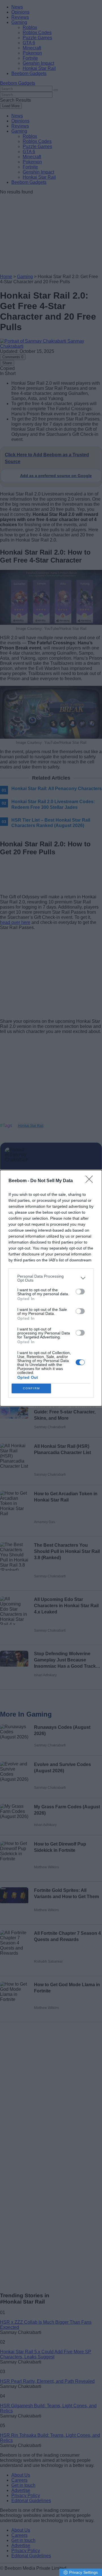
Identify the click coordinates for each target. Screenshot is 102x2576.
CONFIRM (31, 1388)
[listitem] (51, 1278)
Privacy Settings (83, 2572)
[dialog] (51, 1288)
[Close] (91, 1181)
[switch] (80, 1292)
